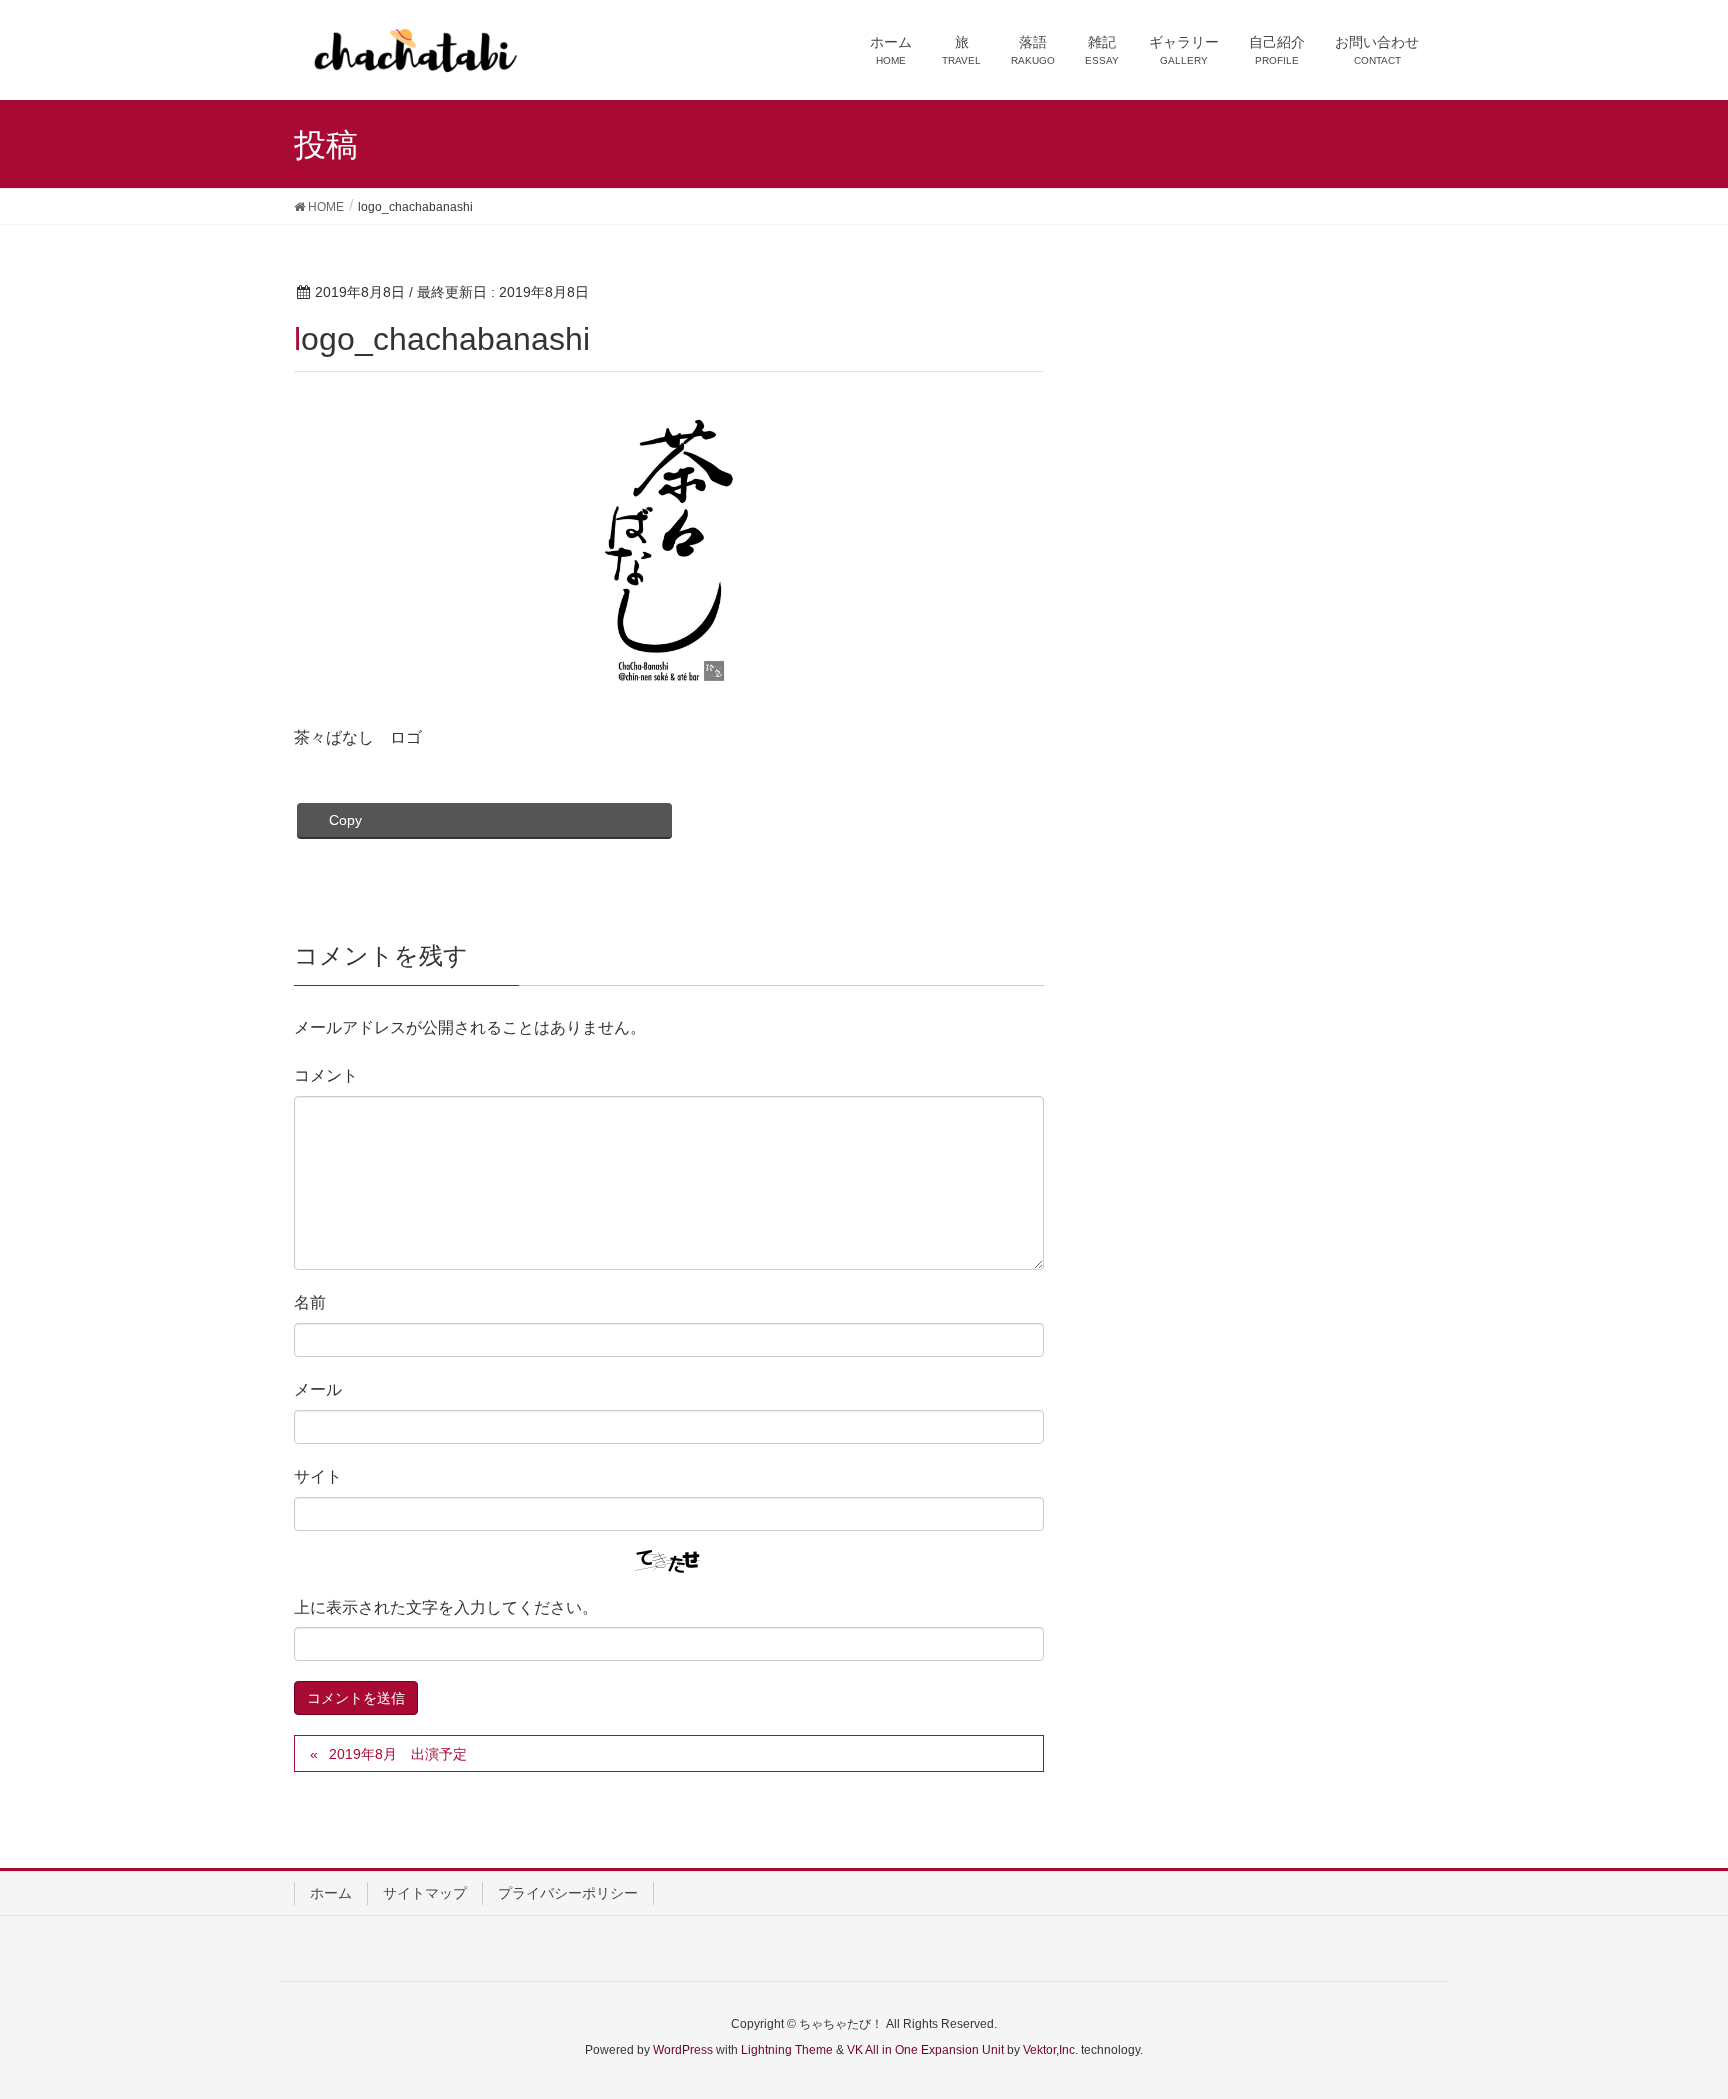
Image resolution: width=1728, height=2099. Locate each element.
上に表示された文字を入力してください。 (446, 1607)
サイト (318, 1476)
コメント (326, 1075)
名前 (310, 1302)
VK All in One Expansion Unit (925, 2050)
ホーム (331, 1893)
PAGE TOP (1669, 2018)
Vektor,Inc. (1050, 2050)
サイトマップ (425, 1893)
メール (318, 1389)
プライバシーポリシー (568, 1893)
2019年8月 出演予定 (398, 1754)
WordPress (683, 2050)
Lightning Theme (787, 2050)
